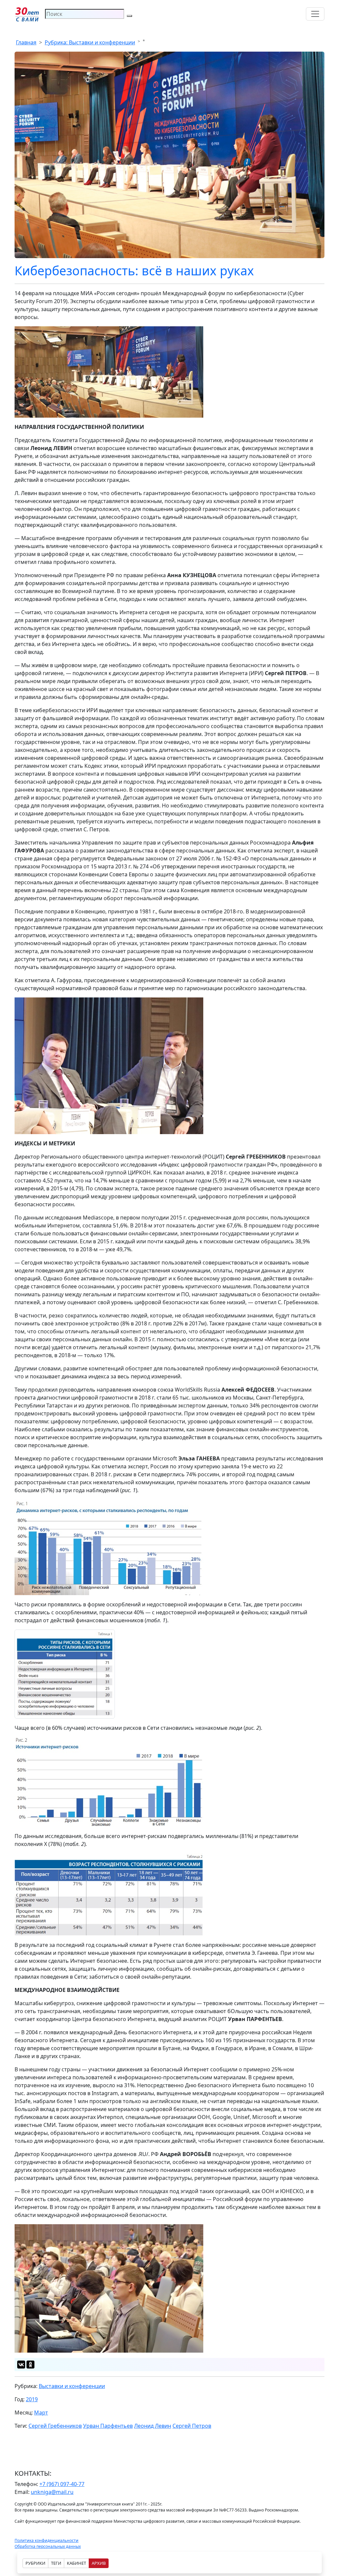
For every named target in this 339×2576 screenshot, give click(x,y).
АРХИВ (99, 2563)
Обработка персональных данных (48, 2546)
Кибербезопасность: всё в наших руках (134, 271)
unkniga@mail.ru (52, 2492)
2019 (32, 2399)
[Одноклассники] (30, 2365)
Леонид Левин (153, 2426)
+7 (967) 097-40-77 (62, 2484)
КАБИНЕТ (76, 2563)
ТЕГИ (56, 2563)
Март (41, 2413)
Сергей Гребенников (55, 2426)
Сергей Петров (192, 2426)
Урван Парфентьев (108, 2426)
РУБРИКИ (35, 2563)
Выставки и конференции (72, 2386)
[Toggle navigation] (315, 14)
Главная (26, 42)
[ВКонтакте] (21, 2365)
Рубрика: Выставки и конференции (90, 42)
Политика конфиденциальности (47, 2540)
